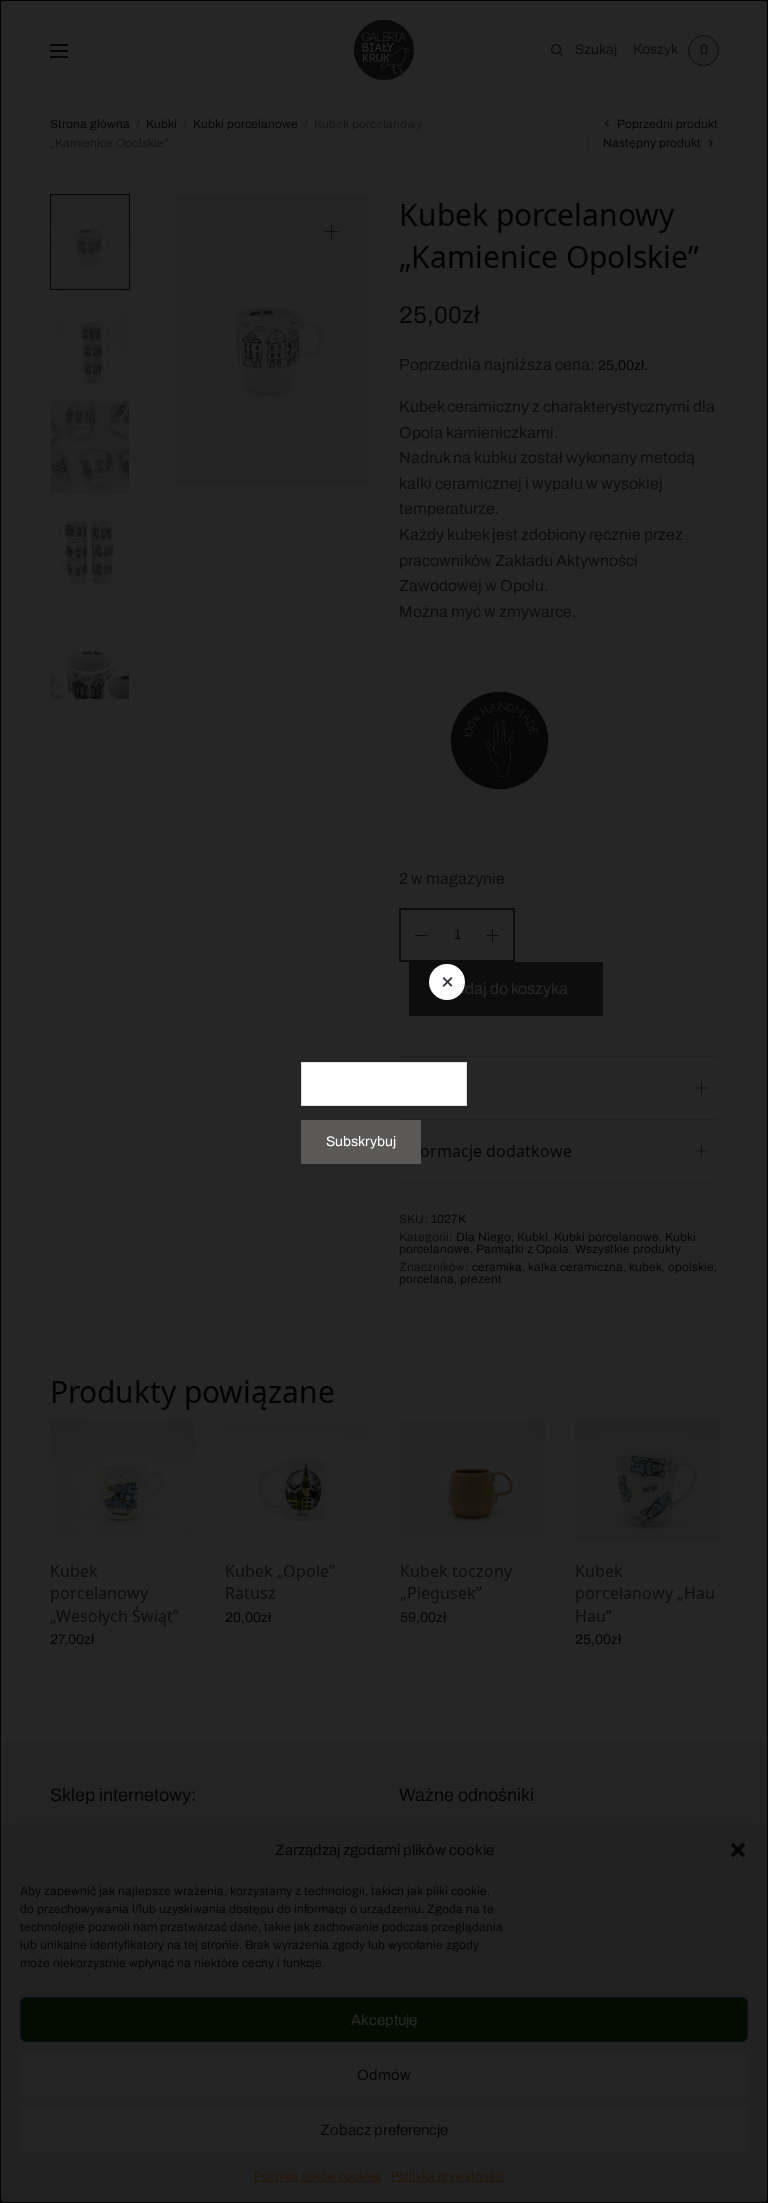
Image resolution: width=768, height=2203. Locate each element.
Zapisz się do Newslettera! (383, 1039)
